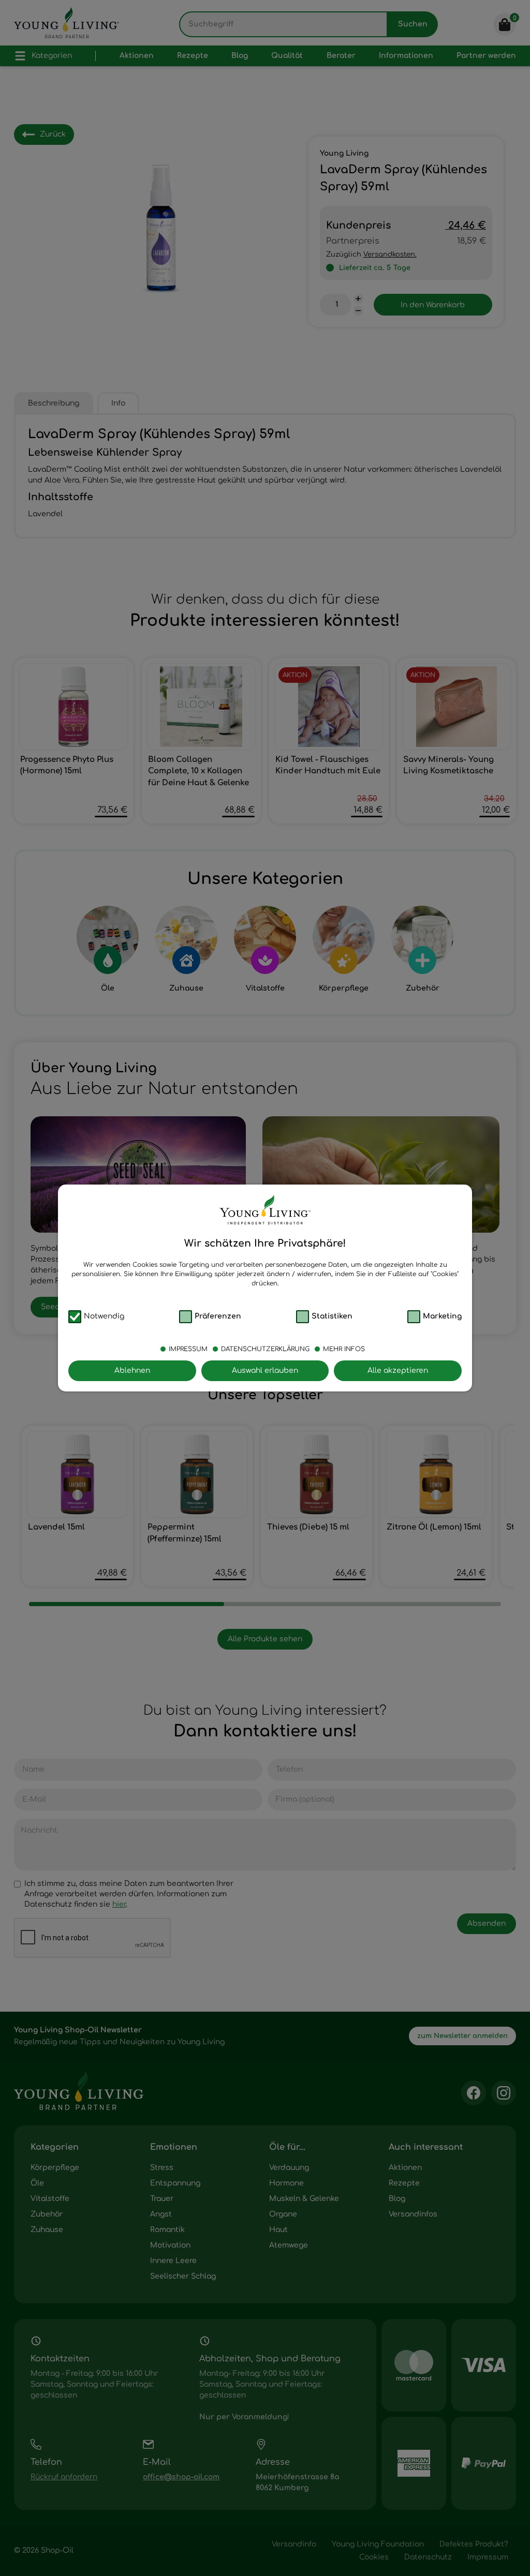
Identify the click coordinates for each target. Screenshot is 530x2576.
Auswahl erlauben (265, 1371)
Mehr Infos (344, 1349)
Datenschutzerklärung (265, 1349)
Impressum (188, 1349)
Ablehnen (132, 1371)
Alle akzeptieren (398, 1371)
